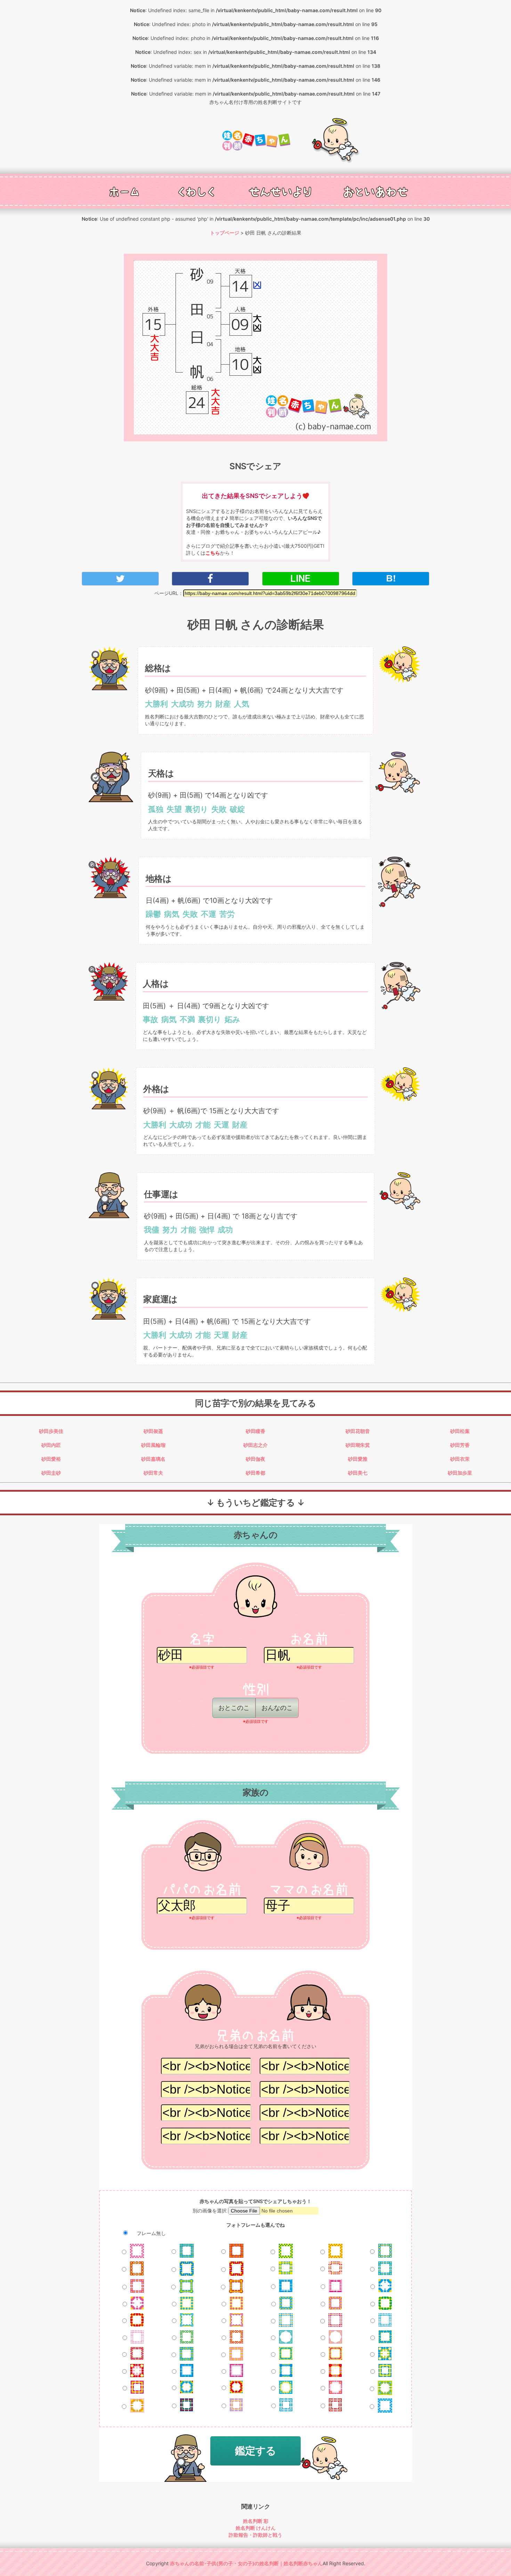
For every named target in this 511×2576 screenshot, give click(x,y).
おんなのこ (277, 1708)
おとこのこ (234, 1708)
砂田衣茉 (460, 1459)
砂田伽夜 (255, 1459)
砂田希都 (255, 1473)
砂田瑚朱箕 (358, 1445)
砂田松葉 (460, 1431)
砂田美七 (358, 1473)
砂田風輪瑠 (153, 1445)
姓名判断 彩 (256, 2521)
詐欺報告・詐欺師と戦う (255, 2535)
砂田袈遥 (153, 1431)
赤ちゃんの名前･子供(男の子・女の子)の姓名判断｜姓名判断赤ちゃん (246, 2563)
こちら (213, 553)
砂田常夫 (153, 1473)
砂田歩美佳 (51, 1431)
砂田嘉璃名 (153, 1459)
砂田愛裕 (51, 1459)
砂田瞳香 (255, 1431)
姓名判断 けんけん (256, 2528)
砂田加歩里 (460, 1473)
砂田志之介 (255, 1445)
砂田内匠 (51, 1445)
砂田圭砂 (51, 1473)
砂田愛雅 (358, 1459)
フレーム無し (151, 2233)
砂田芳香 (460, 1445)
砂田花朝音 (358, 1431)
